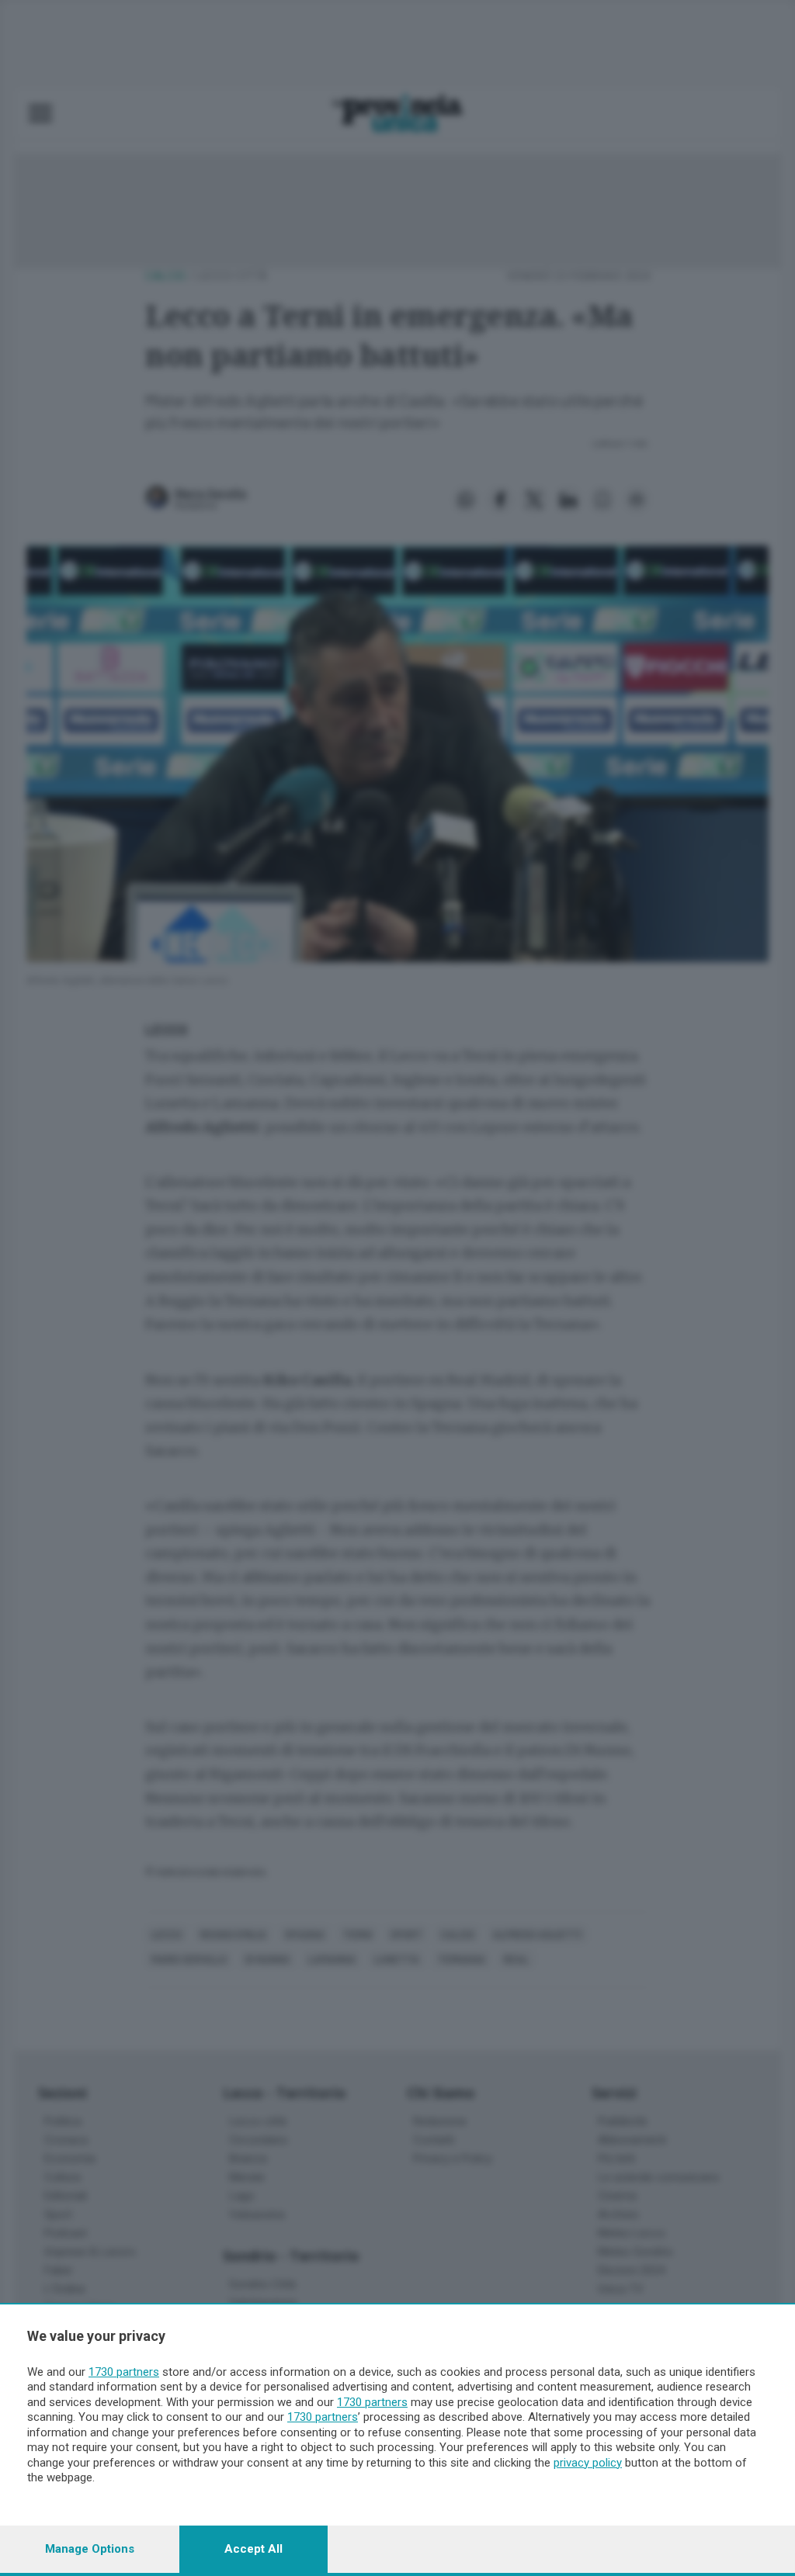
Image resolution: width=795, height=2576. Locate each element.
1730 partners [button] (124, 2372)
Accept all (253, 2549)
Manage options (90, 2549)
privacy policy (588, 2463)
